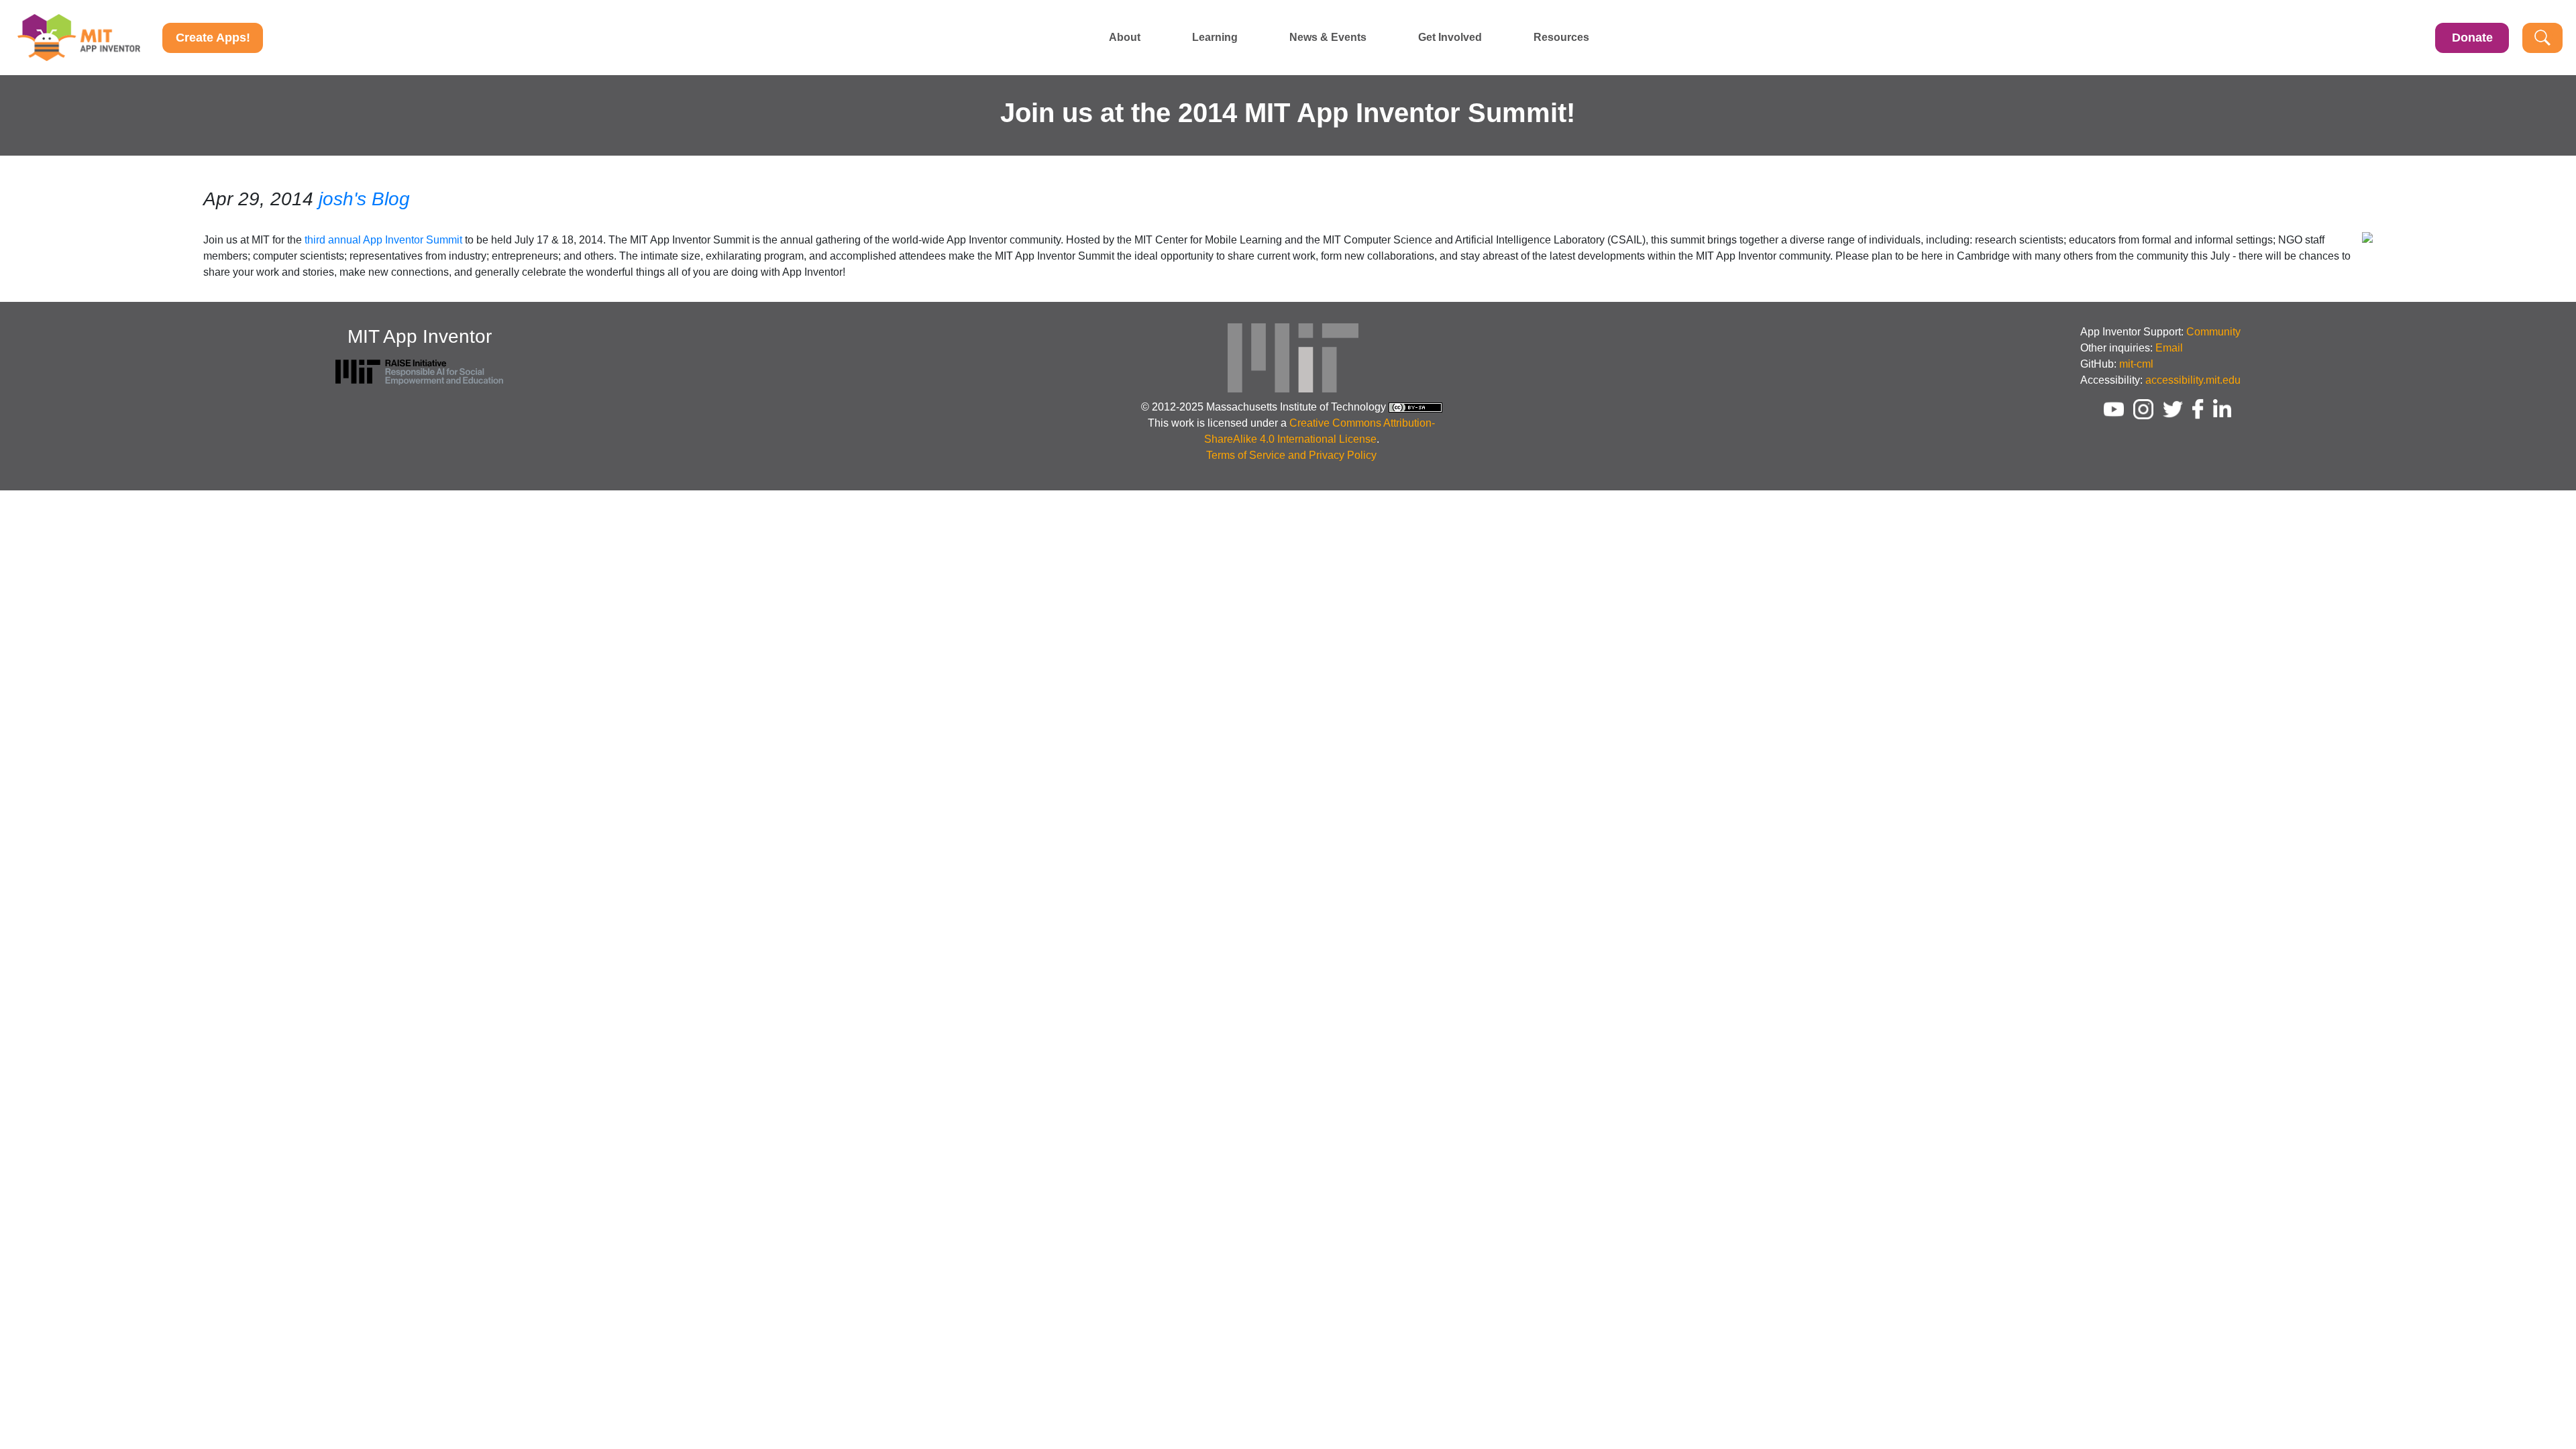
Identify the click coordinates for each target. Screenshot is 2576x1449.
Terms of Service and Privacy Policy (1291, 455)
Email (2169, 348)
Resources (1561, 38)
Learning (1215, 38)
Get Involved (1450, 38)
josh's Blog (364, 199)
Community (2213, 332)
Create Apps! (213, 38)
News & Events (1328, 38)
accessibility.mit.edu (2193, 380)
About (1125, 38)
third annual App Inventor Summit (383, 240)
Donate (2472, 38)
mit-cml (2136, 364)
